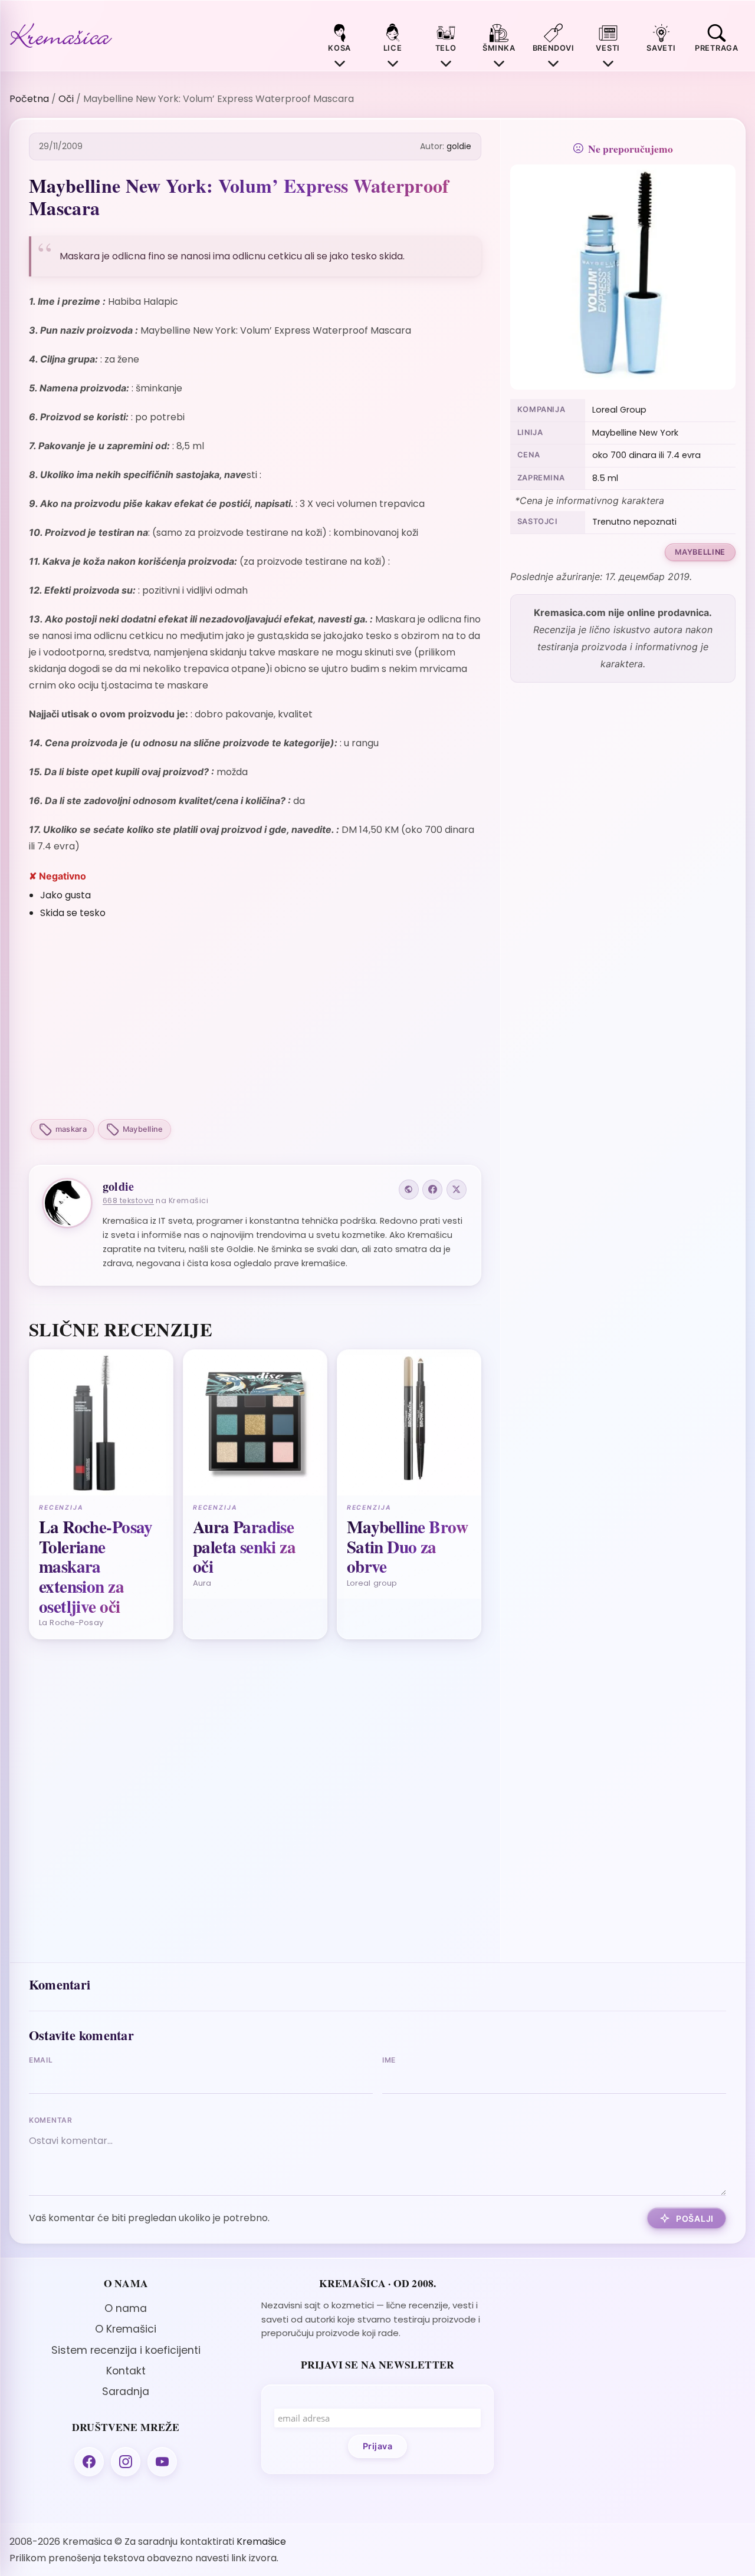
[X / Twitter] (457, 1190)
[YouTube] (162, 2462)
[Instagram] (126, 2462)
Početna (29, 99)
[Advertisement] (255, 1021)
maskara (71, 1129)
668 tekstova (128, 1200)
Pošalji (695, 2218)
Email (41, 2060)
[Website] (409, 1190)
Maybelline (143, 1129)
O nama (126, 2308)
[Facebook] (432, 1190)
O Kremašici (126, 2329)
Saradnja (126, 2391)
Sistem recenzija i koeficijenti (126, 2350)
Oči (66, 99)
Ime (389, 2060)
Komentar (51, 2120)
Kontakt (126, 2371)
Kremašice (261, 2542)
